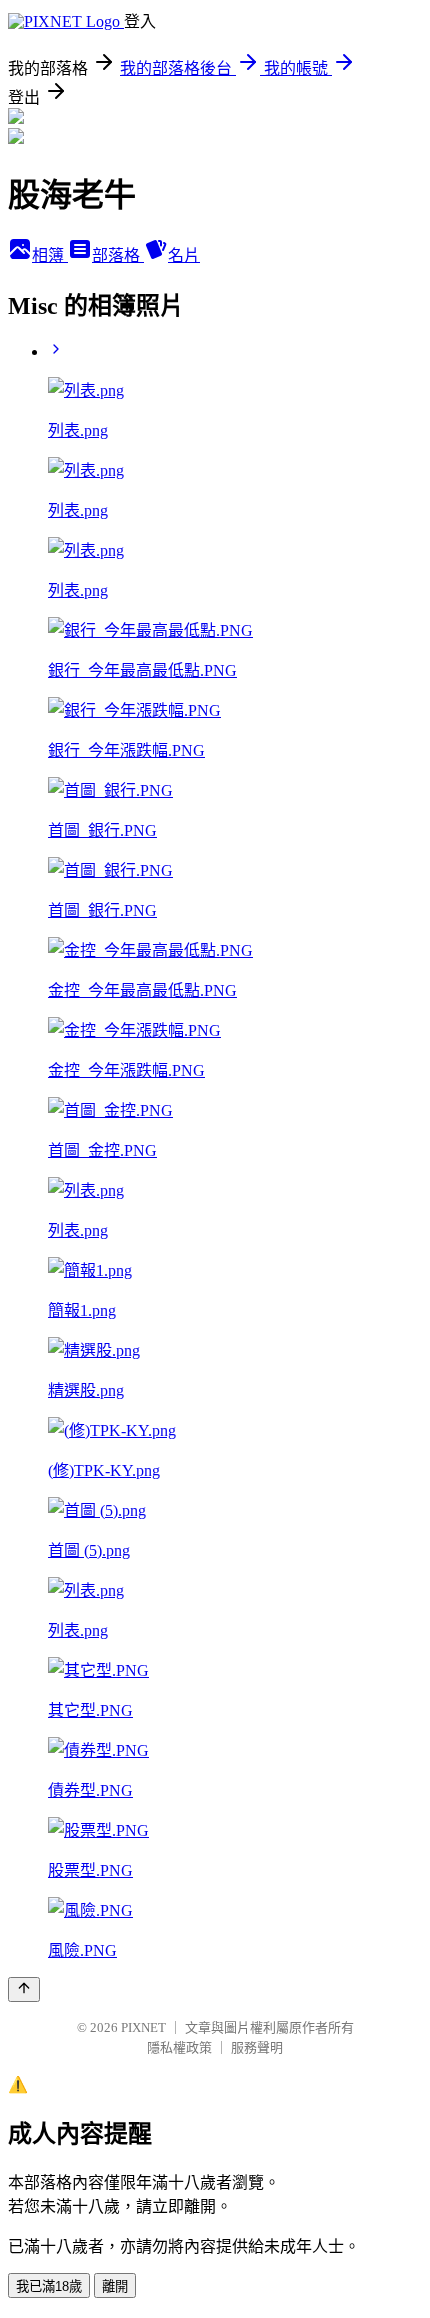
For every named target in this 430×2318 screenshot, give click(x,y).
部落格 (118, 255)
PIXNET (143, 2027)
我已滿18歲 (49, 2286)
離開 (115, 2286)
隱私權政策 (179, 2047)
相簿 (50, 255)
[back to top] (24, 1989)
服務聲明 (257, 2047)
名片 (184, 255)
